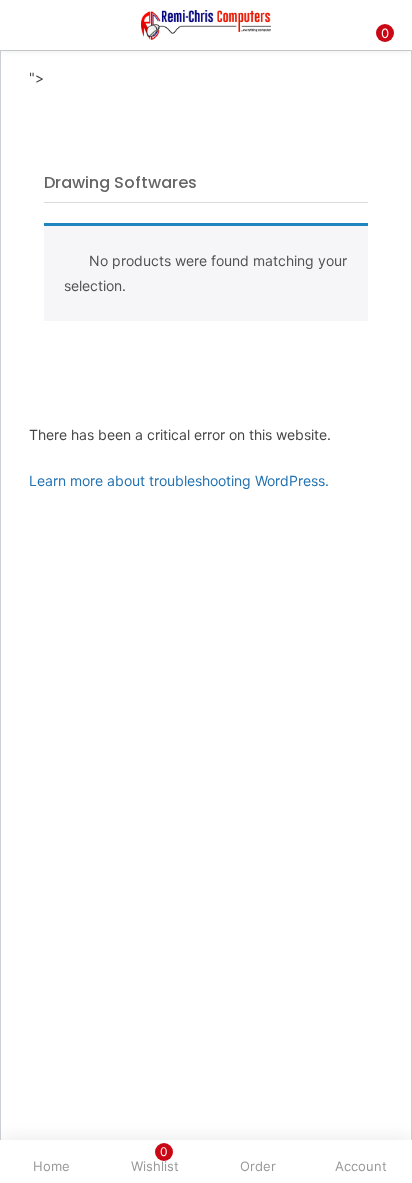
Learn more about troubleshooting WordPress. (179, 480)
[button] (382, 13)
